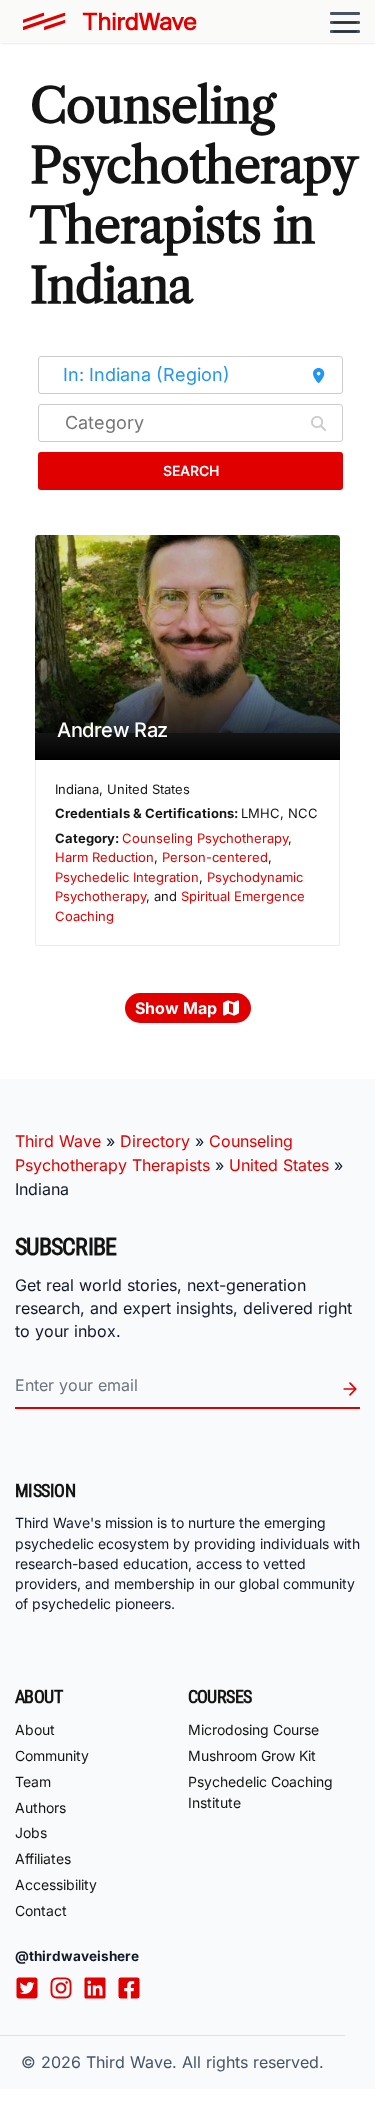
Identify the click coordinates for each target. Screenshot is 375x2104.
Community (52, 1755)
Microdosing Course (253, 1729)
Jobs (31, 1832)
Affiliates (43, 1858)
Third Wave (58, 1141)
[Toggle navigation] (345, 22)
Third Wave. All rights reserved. (205, 2062)
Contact (41, 1910)
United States (279, 1165)
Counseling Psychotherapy (205, 838)
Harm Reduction (104, 857)
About (35, 1729)
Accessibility (56, 1884)
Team (33, 1781)
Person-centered (215, 857)
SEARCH (191, 470)
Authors (40, 1807)
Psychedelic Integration (127, 877)
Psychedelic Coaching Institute (260, 1792)
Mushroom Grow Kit (252, 1755)
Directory (155, 1141)
